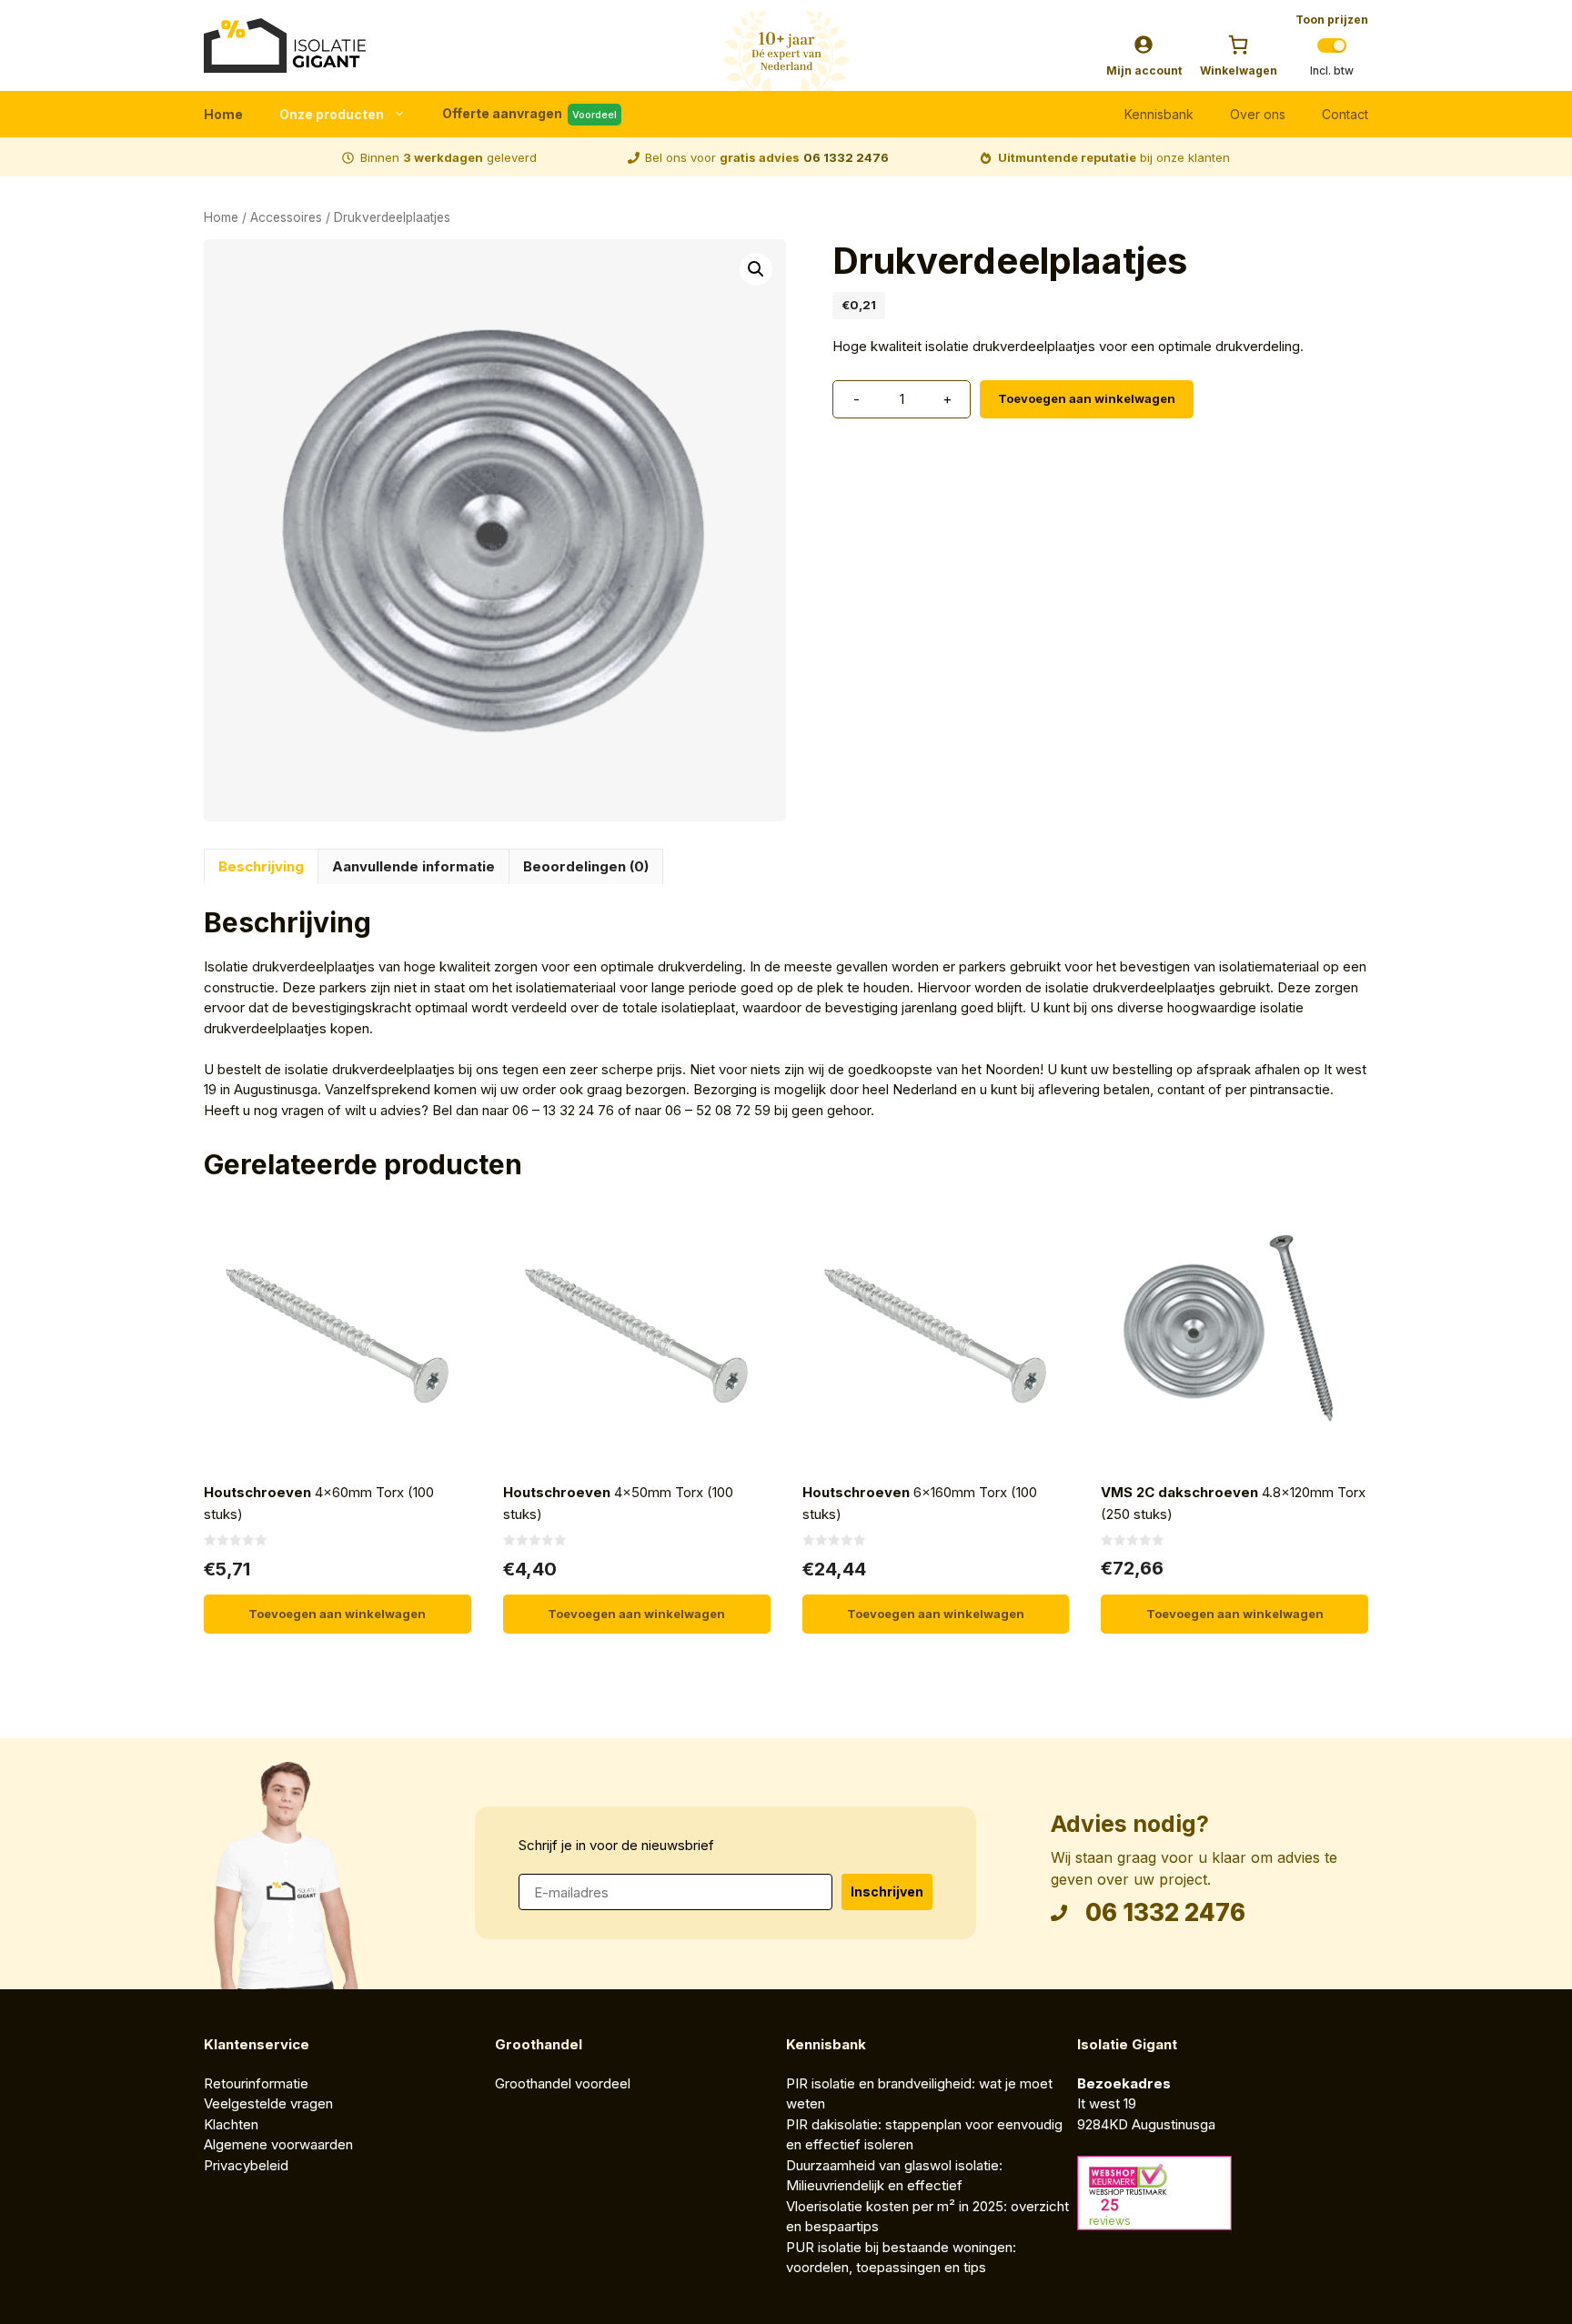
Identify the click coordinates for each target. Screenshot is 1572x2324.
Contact (1345, 114)
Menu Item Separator (873, 115)
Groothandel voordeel (563, 2083)
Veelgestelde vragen (268, 2103)
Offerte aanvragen (529, 113)
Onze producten (332, 114)
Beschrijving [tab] (261, 866)
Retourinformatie (256, 2083)
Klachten (231, 2124)
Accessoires (286, 217)
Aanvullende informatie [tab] (413, 866)
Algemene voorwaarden (280, 2144)
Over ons (1258, 114)
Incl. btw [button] (1332, 71)
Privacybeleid (246, 2165)
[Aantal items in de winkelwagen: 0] (1238, 45)
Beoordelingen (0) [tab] (586, 866)
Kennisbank (1159, 114)
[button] (756, 269)
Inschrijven (887, 1891)
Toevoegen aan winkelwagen (1087, 398)
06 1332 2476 (846, 157)
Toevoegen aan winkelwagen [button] (337, 1614)
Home (223, 114)
